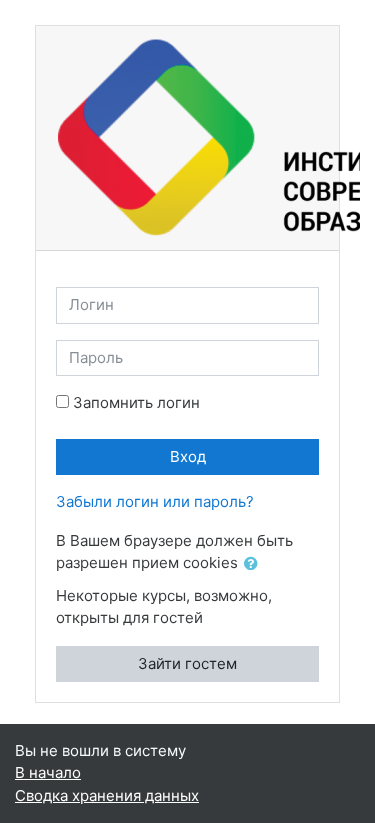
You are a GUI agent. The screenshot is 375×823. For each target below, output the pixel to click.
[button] (255, 564)
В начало (48, 772)
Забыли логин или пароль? (155, 501)
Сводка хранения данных (107, 795)
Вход (188, 456)
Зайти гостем (187, 663)
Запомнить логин (136, 402)
